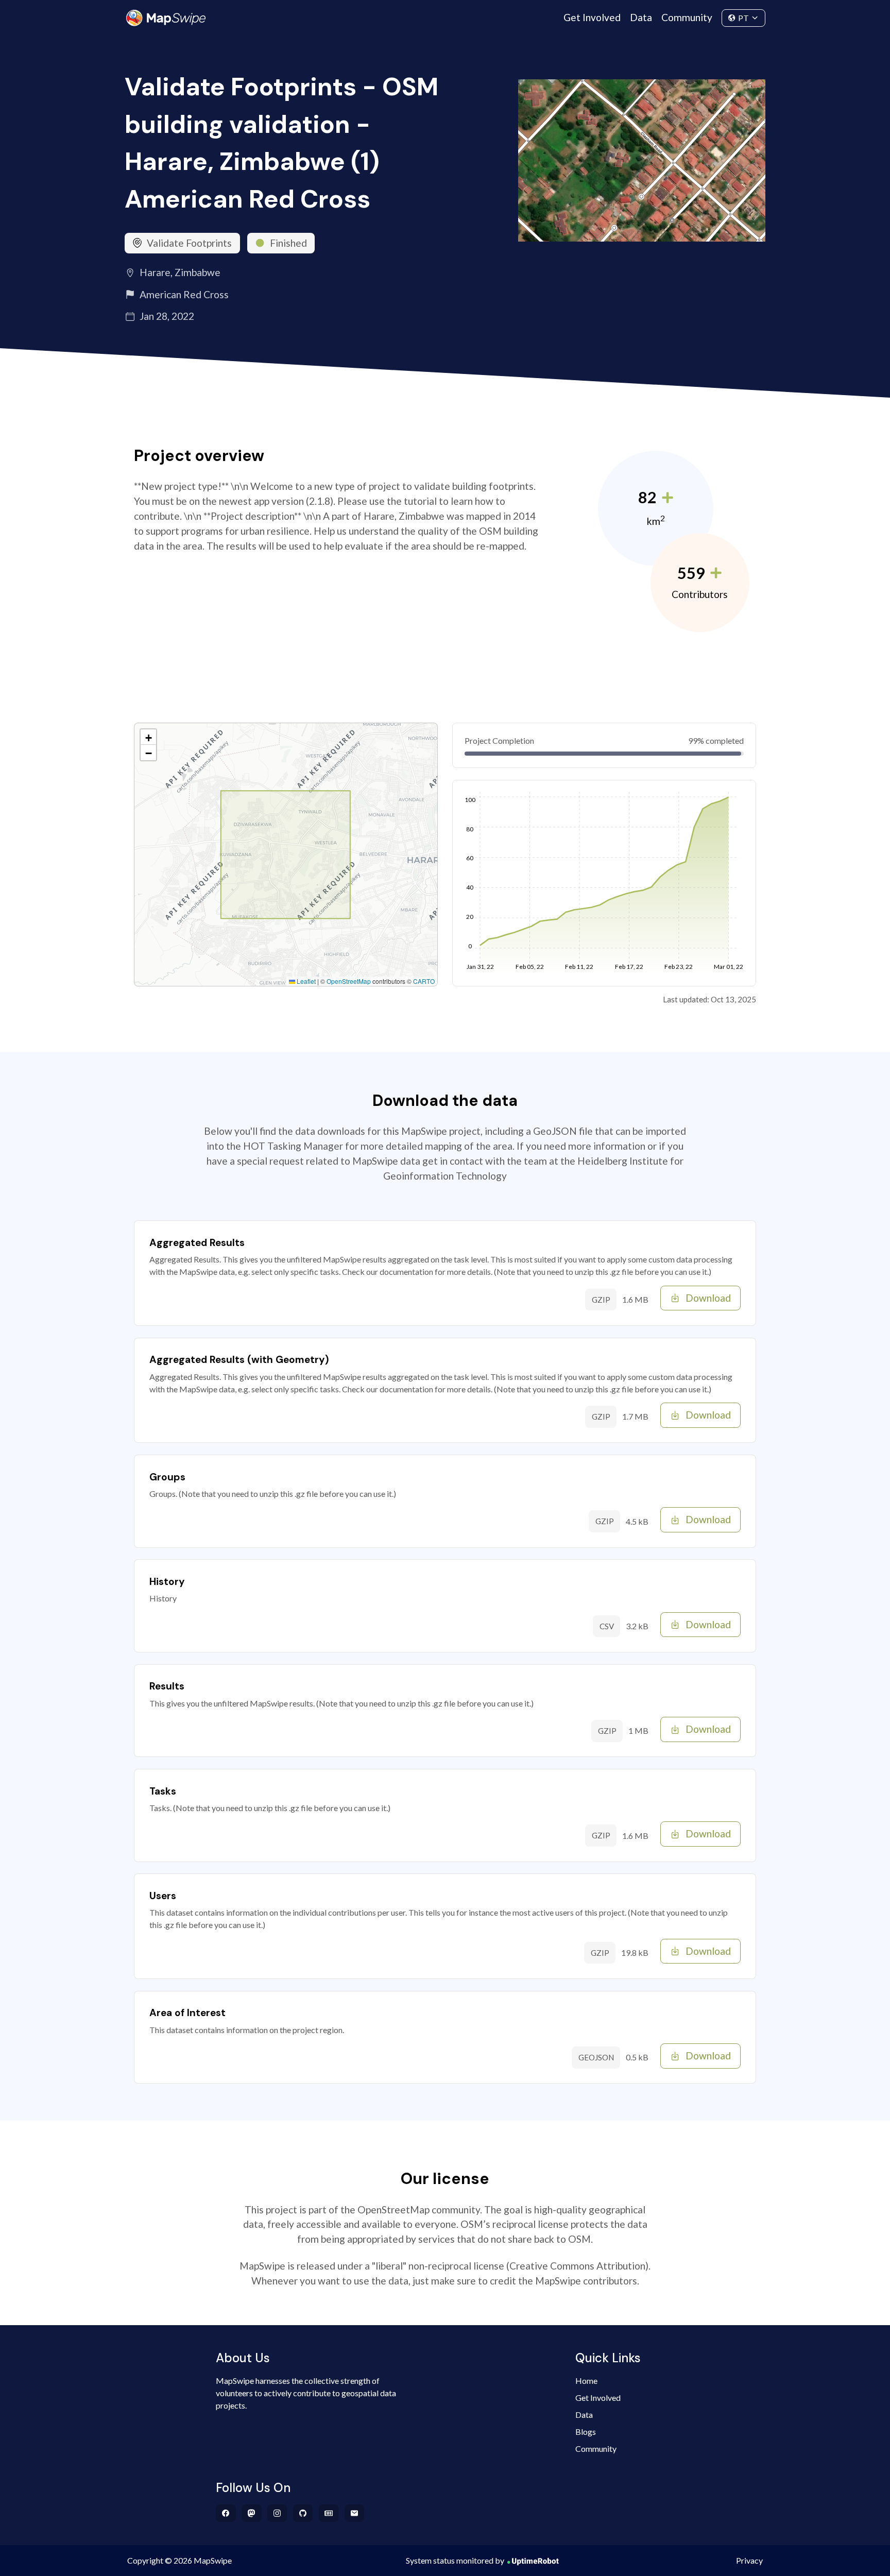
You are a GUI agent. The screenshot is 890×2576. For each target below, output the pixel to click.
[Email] (355, 2513)
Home (586, 2381)
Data (641, 17)
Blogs (586, 2432)
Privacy (749, 2560)
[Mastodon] (252, 2513)
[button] (148, 737)
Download (708, 1298)
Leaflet (305, 981)
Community (687, 17)
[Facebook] (226, 2513)
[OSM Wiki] (329, 2513)
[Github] (303, 2513)
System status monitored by (455, 2560)
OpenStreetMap (349, 981)
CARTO (424, 981)
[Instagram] (277, 2513)
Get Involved (592, 17)
